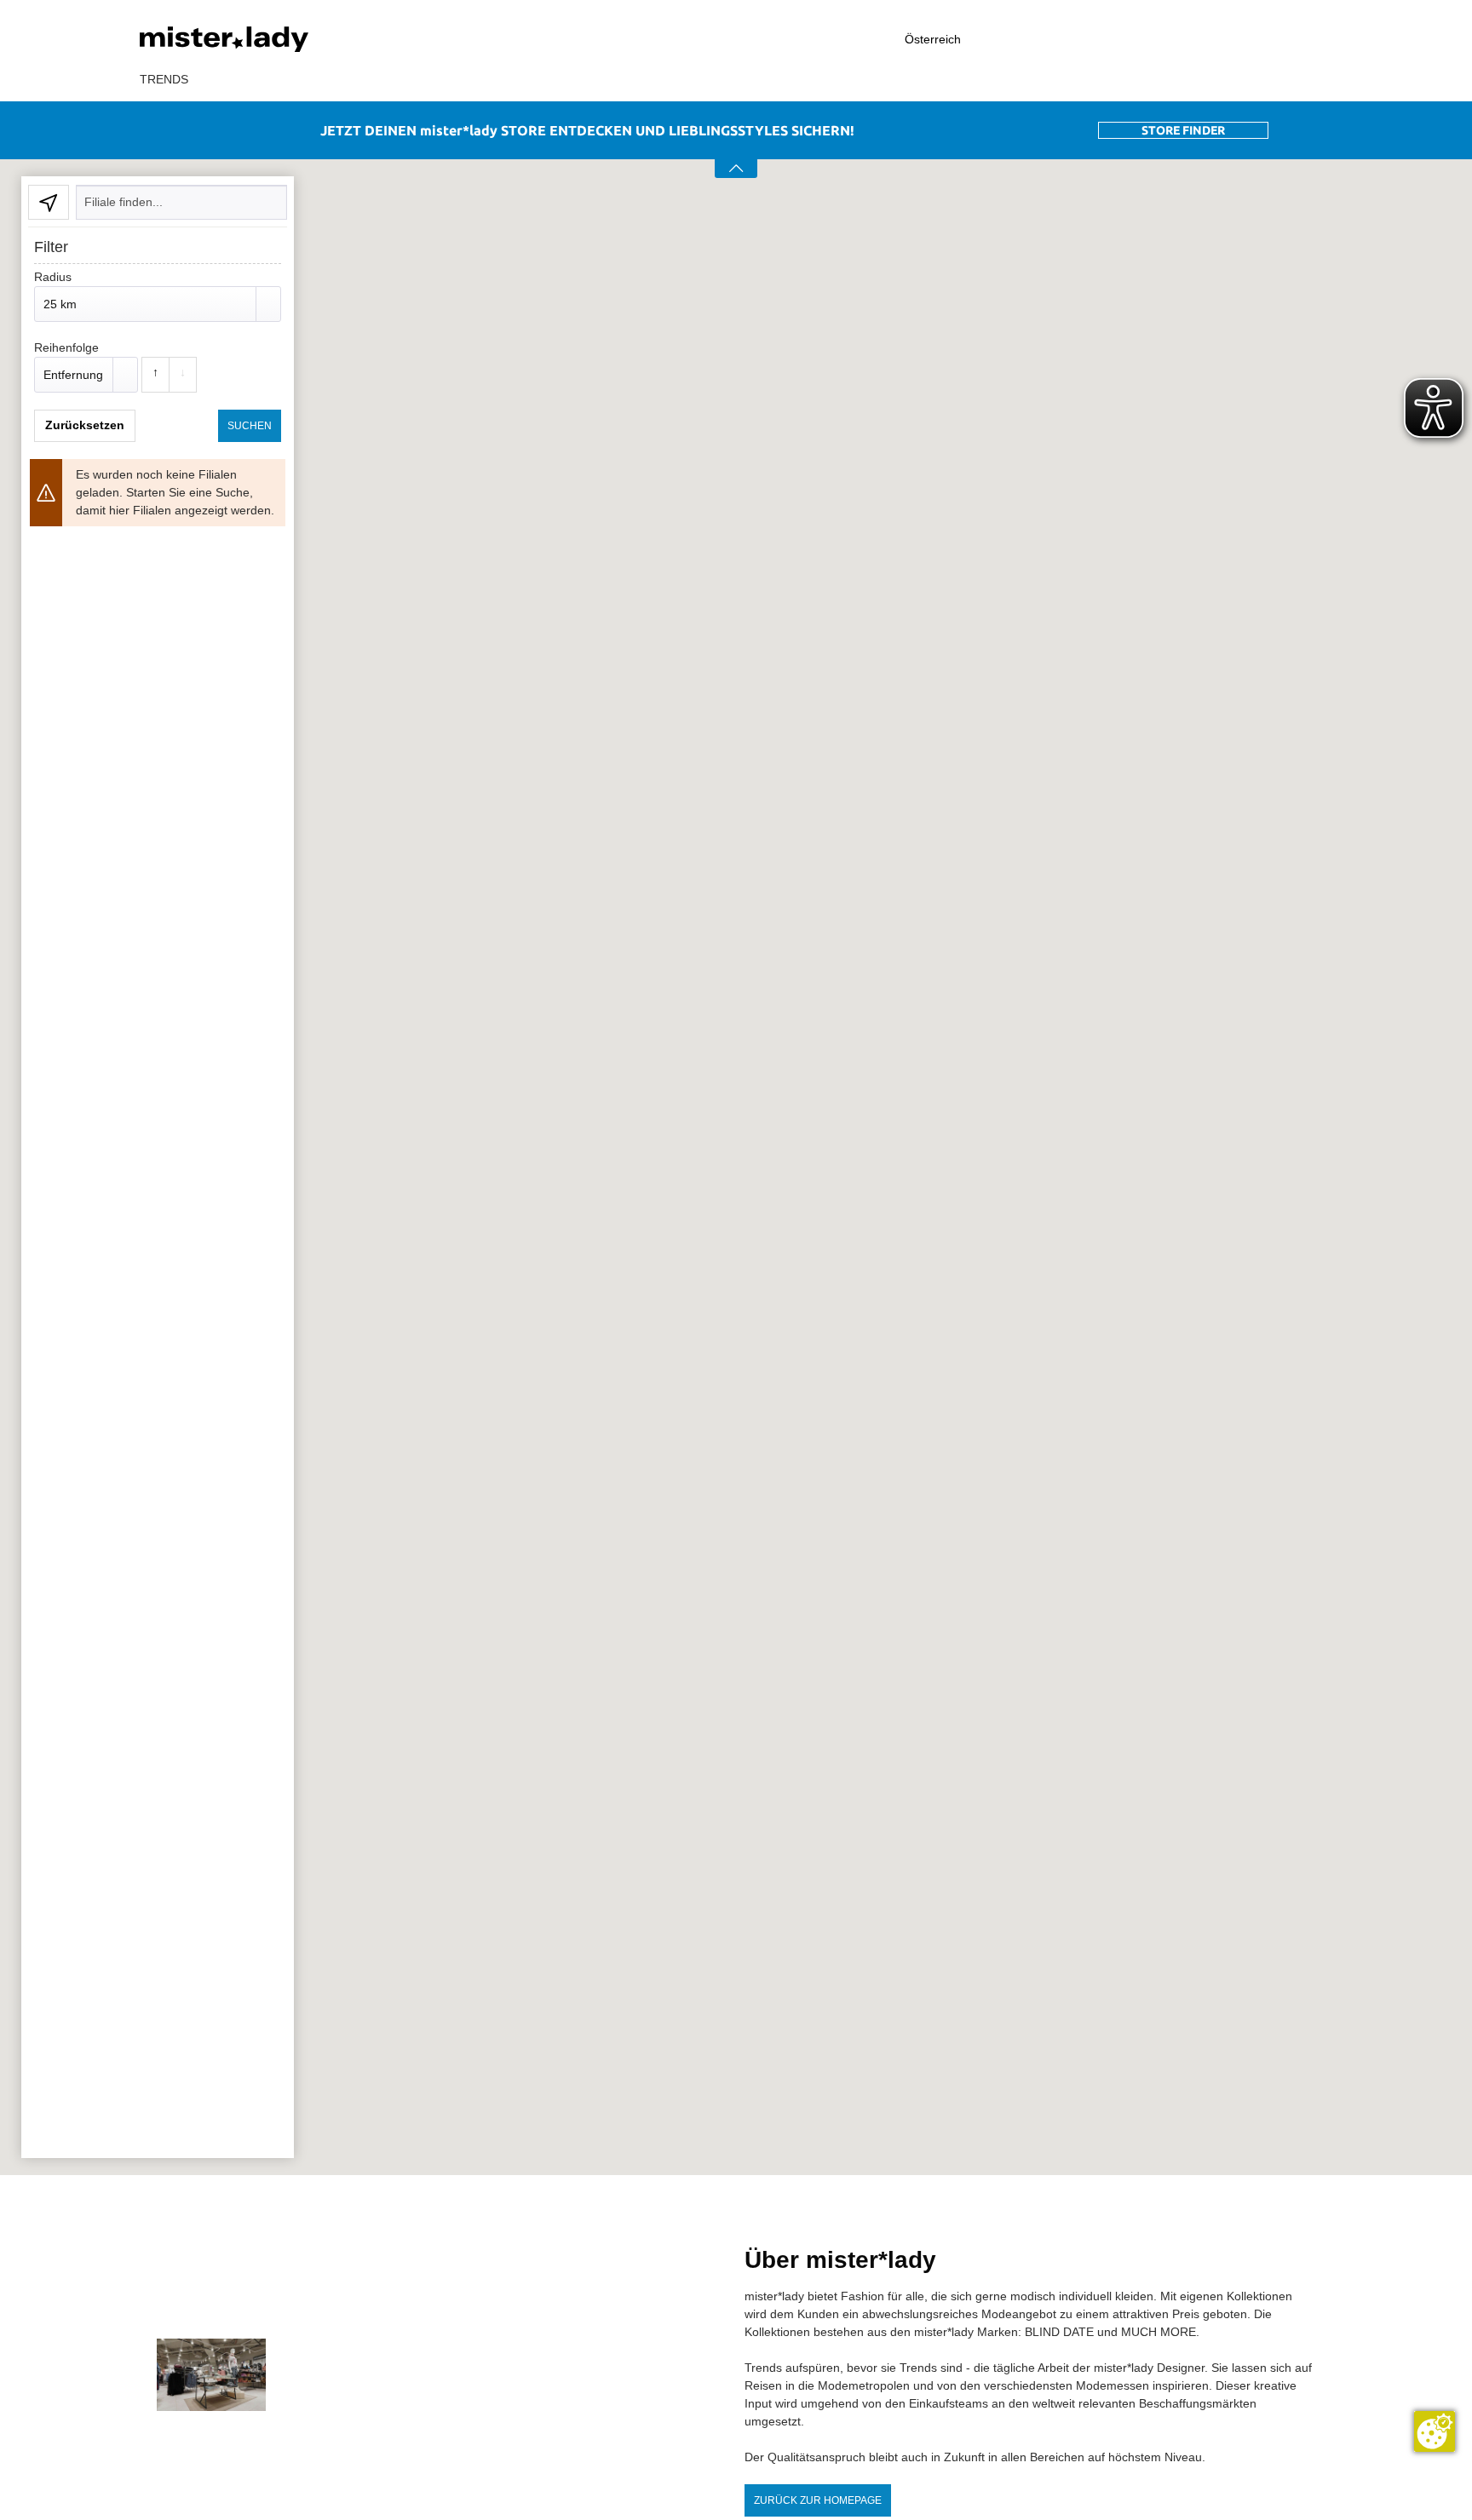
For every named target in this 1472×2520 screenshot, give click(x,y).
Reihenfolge (66, 347)
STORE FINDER (1183, 130)
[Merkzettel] (1256, 39)
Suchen (250, 426)
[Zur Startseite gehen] (267, 39)
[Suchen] (1073, 39)
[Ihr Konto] (1165, 40)
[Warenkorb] (1324, 40)
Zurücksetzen (85, 425)
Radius (53, 277)
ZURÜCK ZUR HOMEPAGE (818, 2500)
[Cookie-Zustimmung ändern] (1435, 2431)
